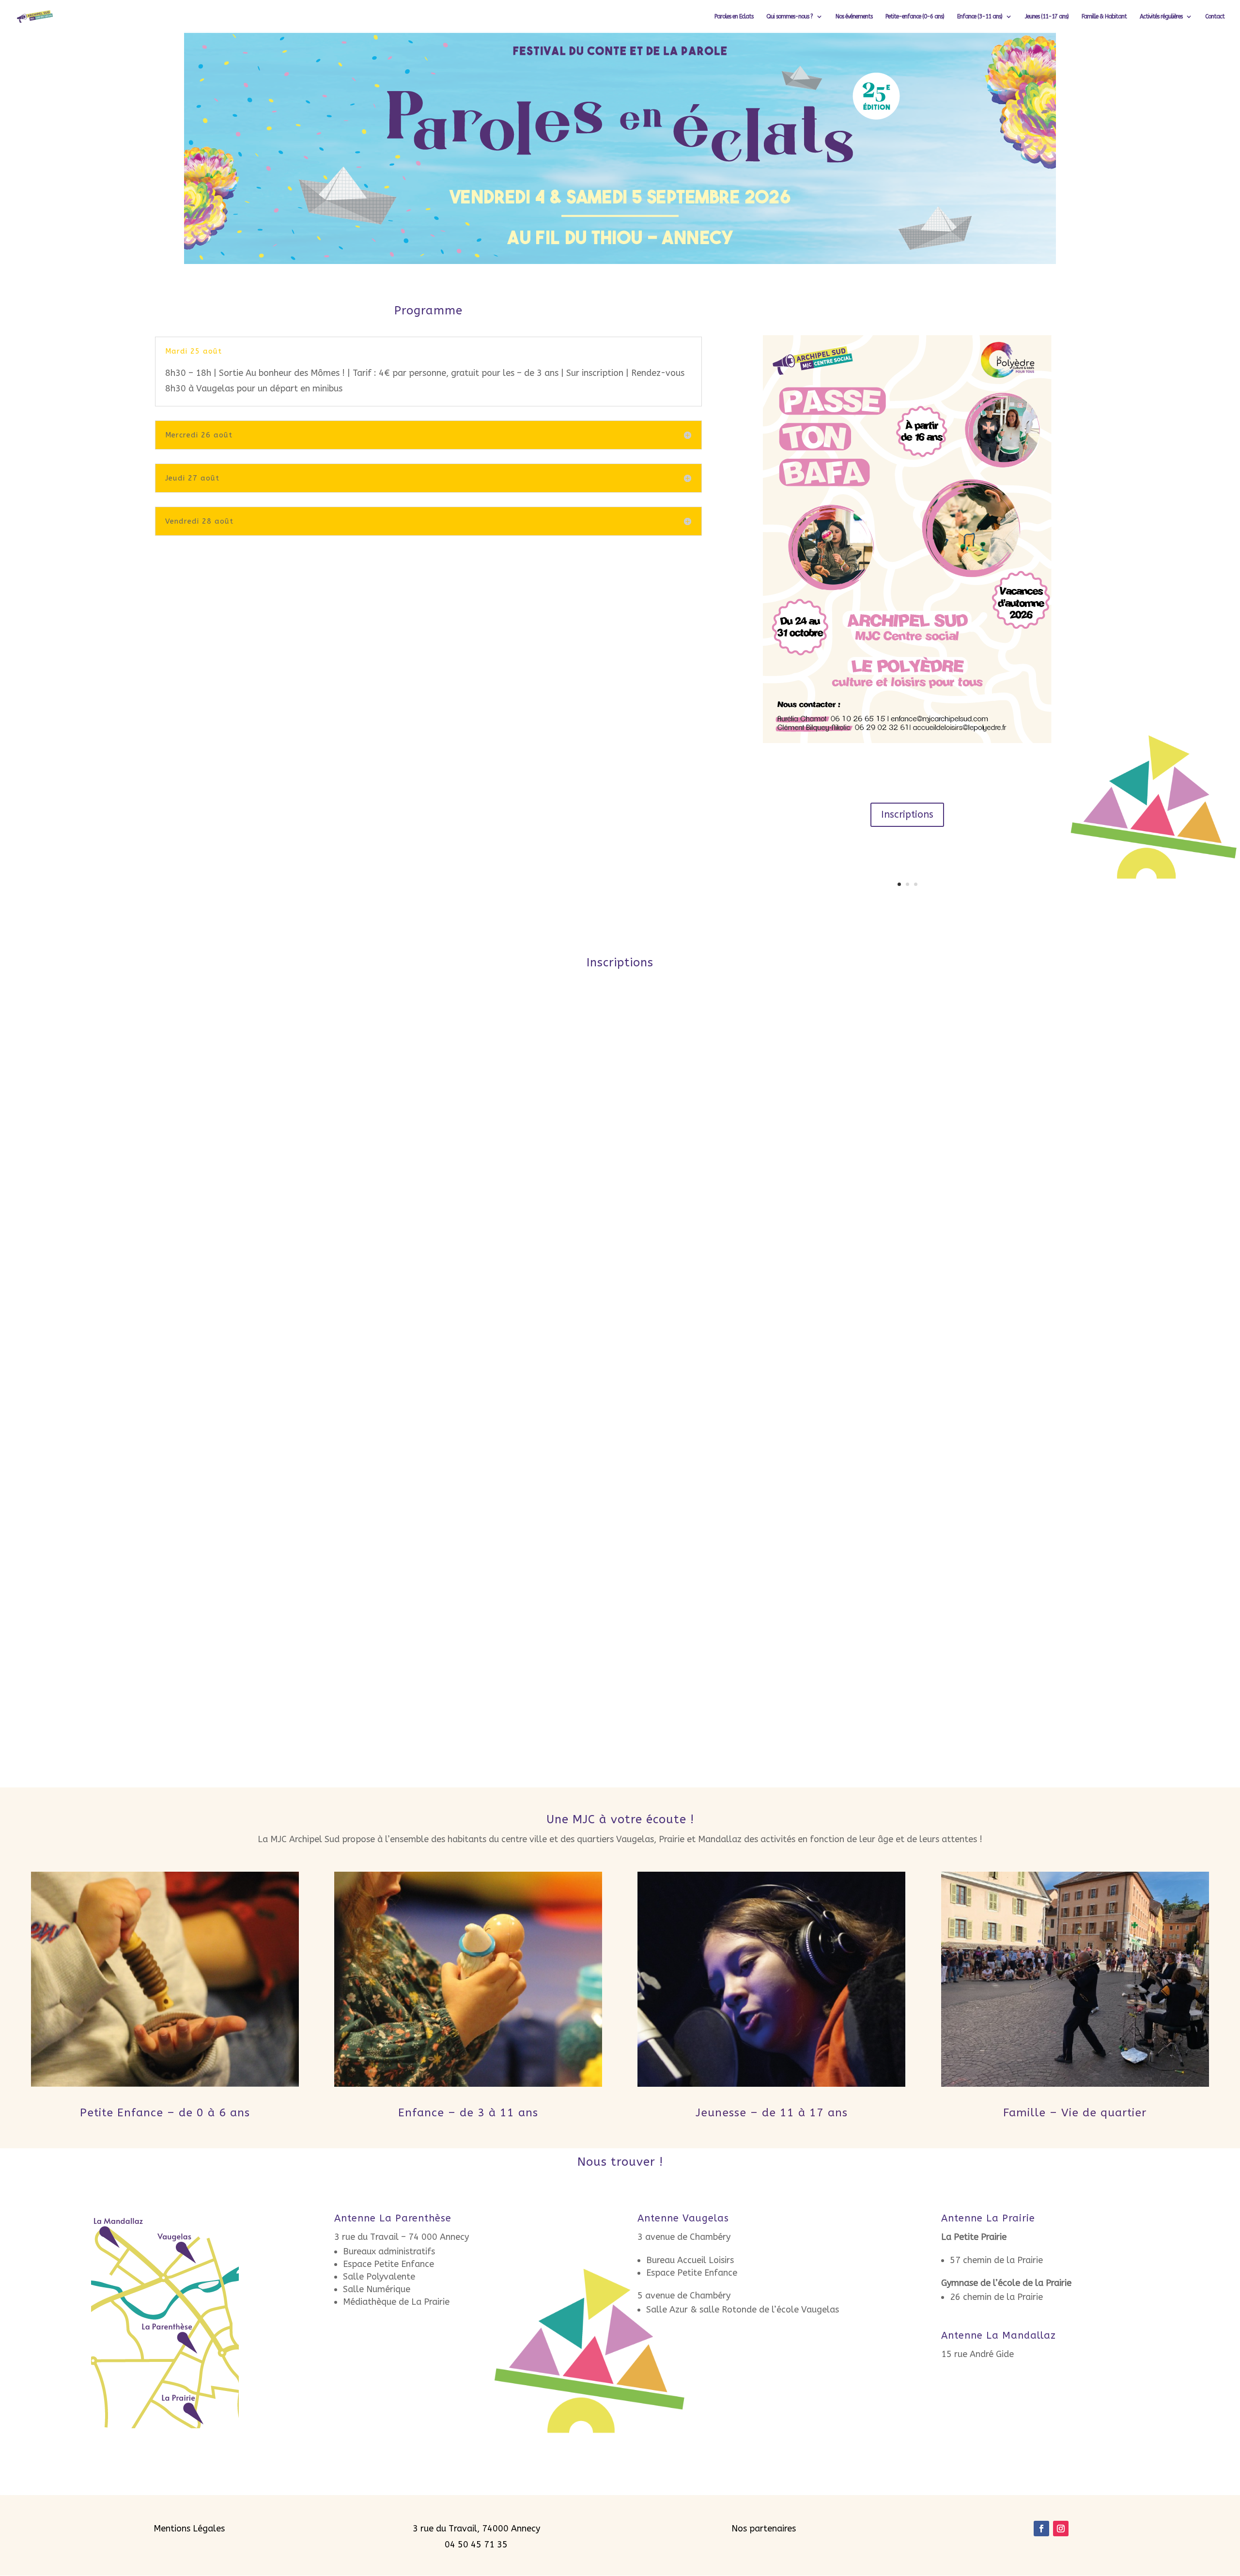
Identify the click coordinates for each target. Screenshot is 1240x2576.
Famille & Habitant (1104, 16)
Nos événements (854, 16)
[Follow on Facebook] (1041, 2529)
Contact (1215, 16)
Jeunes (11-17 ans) (1047, 16)
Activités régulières (1161, 16)
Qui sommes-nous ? (790, 16)
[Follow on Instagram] (1061, 2529)
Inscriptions (907, 815)
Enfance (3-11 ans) (980, 16)
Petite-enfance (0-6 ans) (915, 16)
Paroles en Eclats (734, 16)
